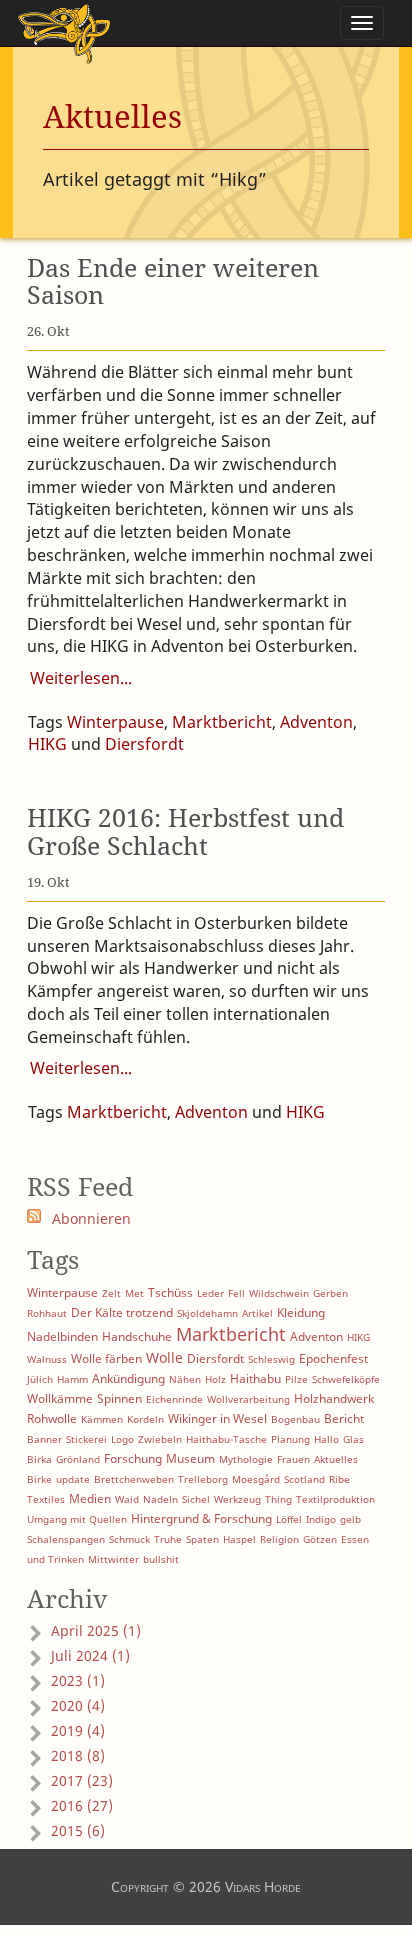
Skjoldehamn (207, 1313)
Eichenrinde (174, 1399)
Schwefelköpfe (346, 1379)
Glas (353, 1439)
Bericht (344, 1418)
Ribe (339, 1479)
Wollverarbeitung (248, 1399)
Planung (290, 1439)
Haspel (239, 1539)
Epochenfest (333, 1358)
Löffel (289, 1519)
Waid (127, 1499)
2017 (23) (82, 1780)
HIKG (47, 744)
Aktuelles (336, 1459)
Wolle (164, 1357)
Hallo (326, 1439)
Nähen (185, 1379)
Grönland (78, 1459)
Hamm (72, 1379)
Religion (279, 1539)
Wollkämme (60, 1398)
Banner (44, 1439)
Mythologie (246, 1459)
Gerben (330, 1293)
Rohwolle (52, 1418)
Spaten (202, 1539)
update (73, 1479)
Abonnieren (91, 1218)
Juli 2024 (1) (90, 1655)
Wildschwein (279, 1293)
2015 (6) (78, 1830)
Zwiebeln (160, 1439)
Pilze (296, 1379)
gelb (350, 1519)
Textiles (46, 1499)
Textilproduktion (335, 1499)
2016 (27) (82, 1805)
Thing (278, 1499)
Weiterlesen (75, 678)
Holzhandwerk (334, 1398)
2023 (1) (78, 1680)
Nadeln (160, 1499)
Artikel (257, 1313)
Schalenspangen (66, 1539)
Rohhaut (47, 1313)
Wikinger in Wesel (217, 1418)
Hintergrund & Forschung (201, 1518)
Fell (236, 1293)
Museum (190, 1458)
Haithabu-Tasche (226, 1439)
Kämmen (102, 1419)
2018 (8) (78, 1755)
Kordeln (145, 1419)
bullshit (161, 1559)
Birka (39, 1459)
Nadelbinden (62, 1336)
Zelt (111, 1293)
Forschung (133, 1458)
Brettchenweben (134, 1479)
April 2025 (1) (96, 1630)
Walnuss (47, 1359)
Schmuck (129, 1539)
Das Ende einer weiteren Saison (173, 281)
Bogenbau (295, 1419)
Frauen (293, 1459)
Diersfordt (144, 744)
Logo (122, 1439)
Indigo (321, 1519)
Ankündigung (128, 1378)
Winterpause (115, 722)
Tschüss (170, 1292)
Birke (39, 1479)
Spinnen (119, 1398)
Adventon (316, 722)
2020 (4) (78, 1705)
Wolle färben (106, 1358)
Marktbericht (222, 722)
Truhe (168, 1539)
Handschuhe (137, 1336)
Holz (215, 1379)
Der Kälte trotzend (122, 1312)
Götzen (320, 1539)
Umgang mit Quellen (77, 1519)
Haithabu (255, 1378)
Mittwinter (113, 1559)
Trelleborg (203, 1479)
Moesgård (256, 1479)
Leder (210, 1293)
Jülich (40, 1379)
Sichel (196, 1499)
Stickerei (86, 1439)
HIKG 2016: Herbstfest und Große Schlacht (185, 831)
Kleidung (301, 1312)
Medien (90, 1498)
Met (134, 1293)
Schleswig (271, 1359)
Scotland (304, 1479)
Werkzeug (237, 1499)
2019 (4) (78, 1730)
